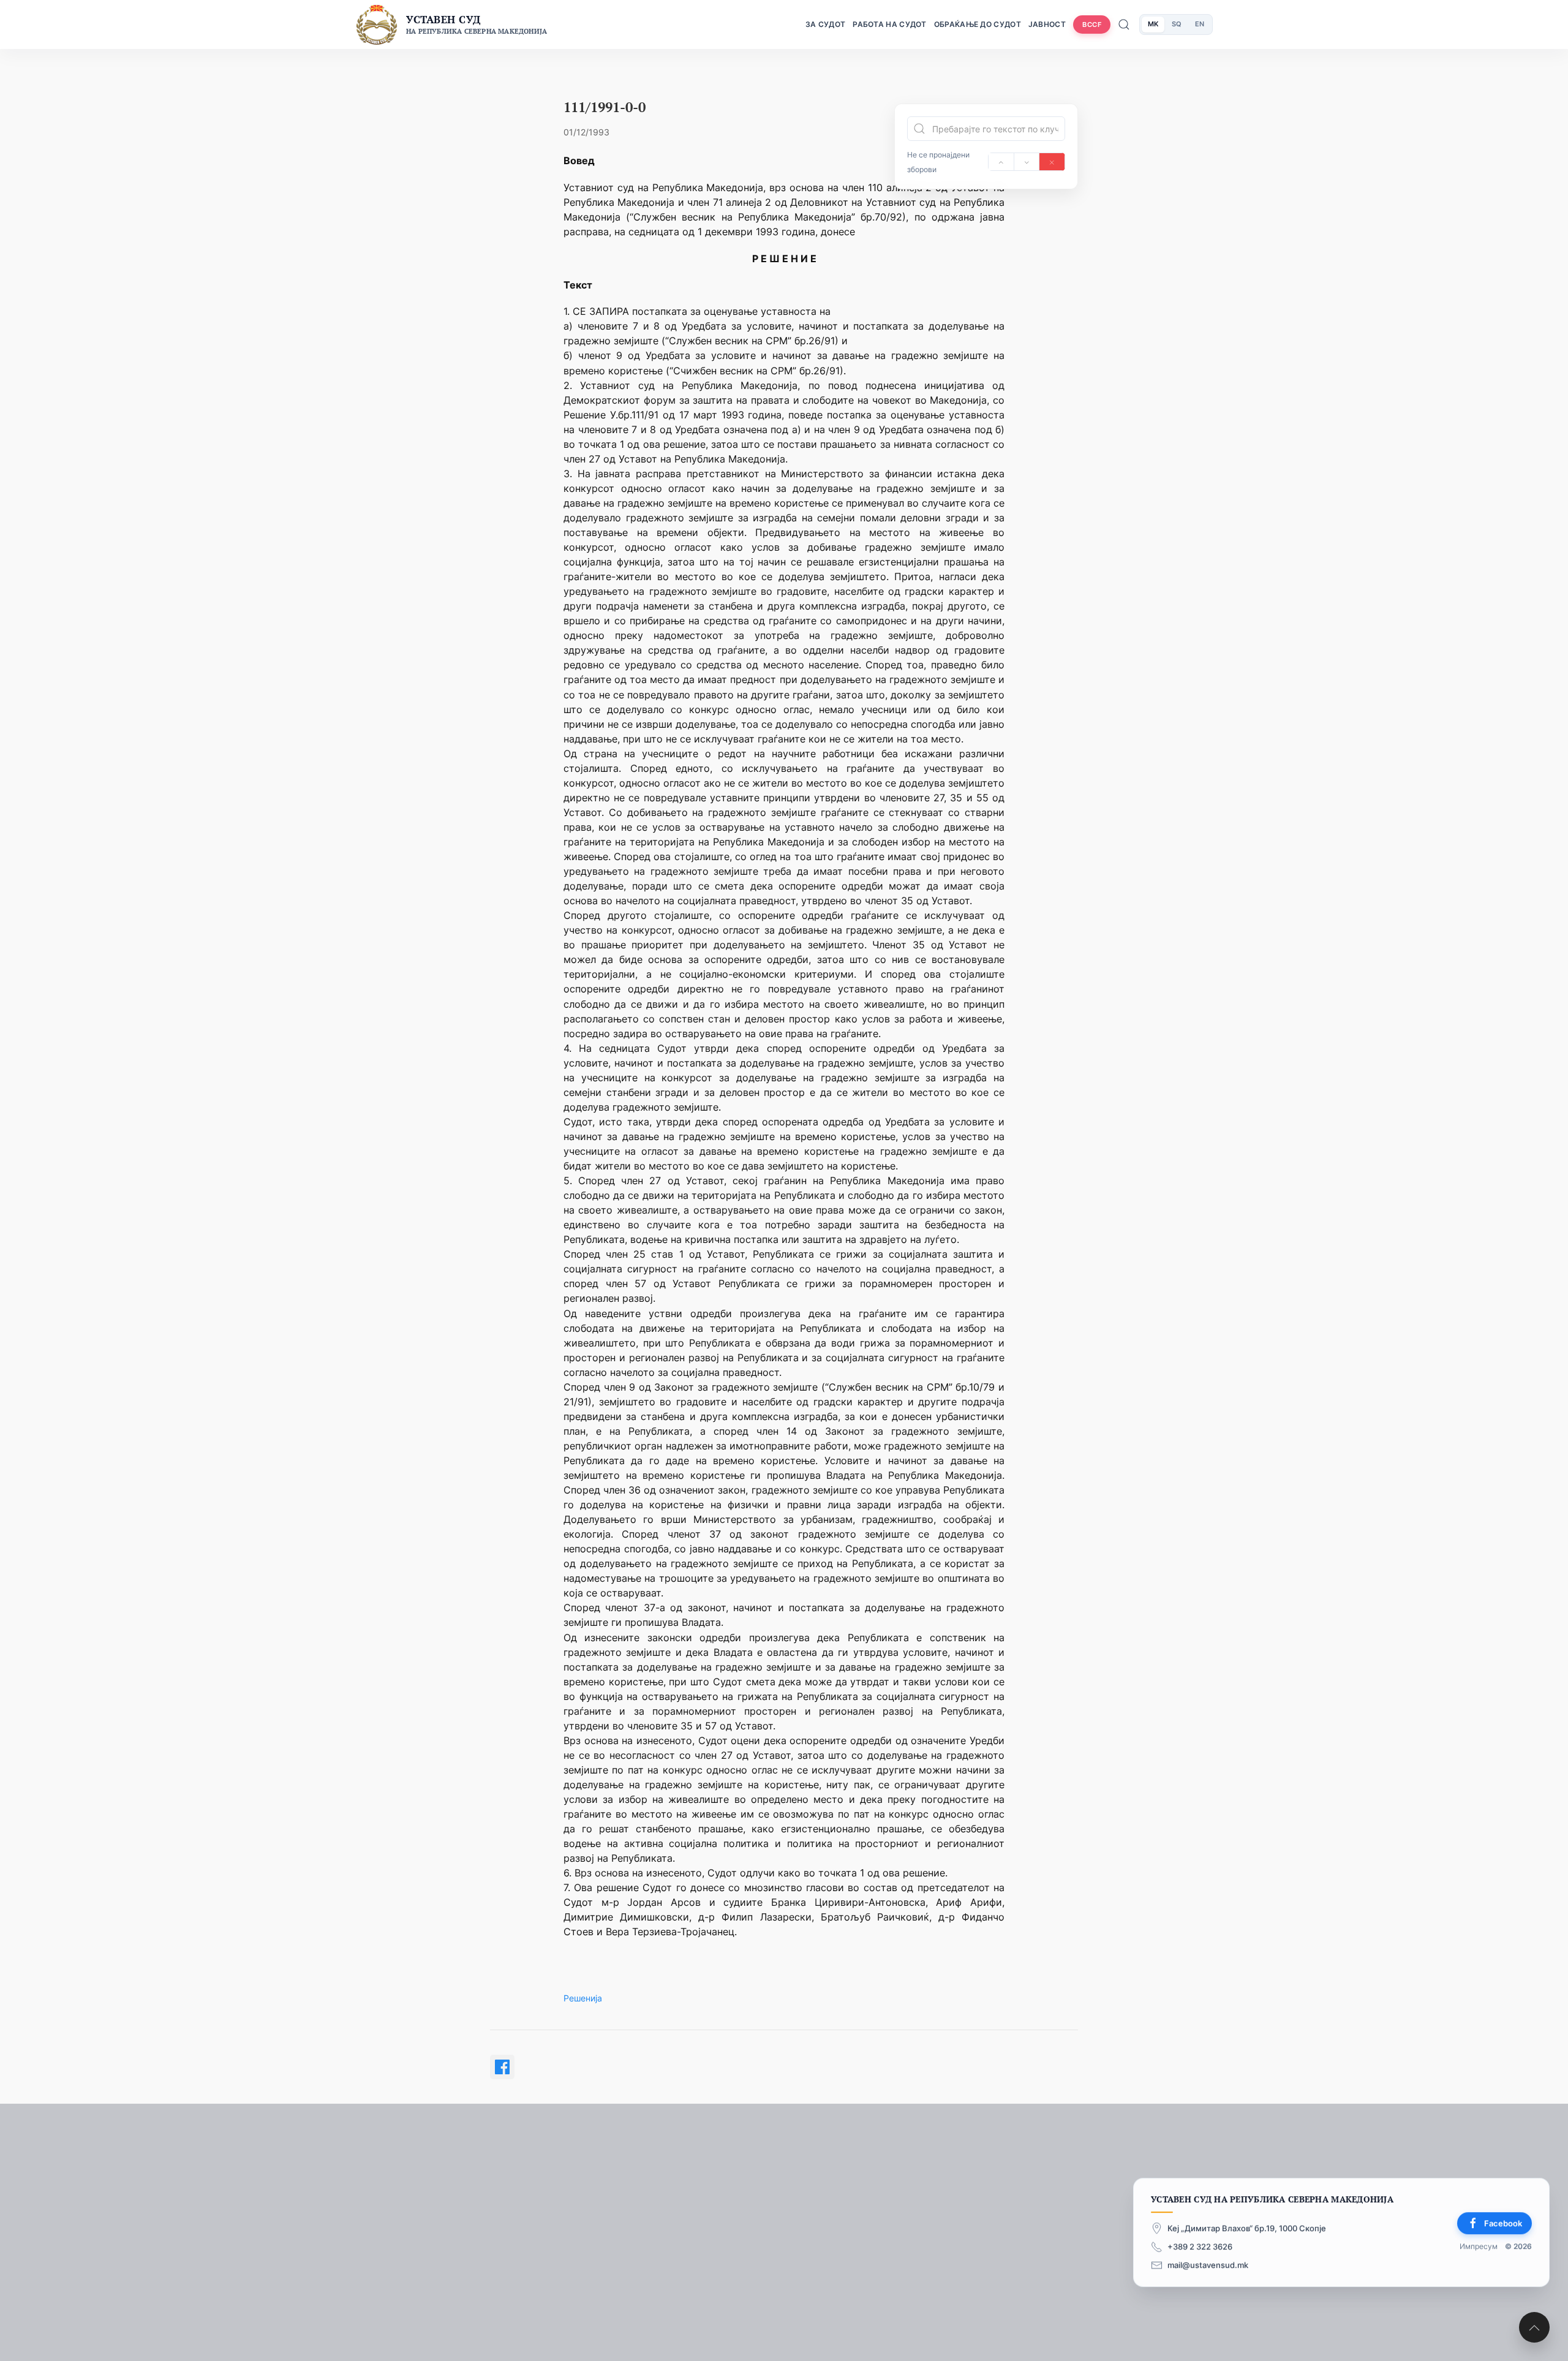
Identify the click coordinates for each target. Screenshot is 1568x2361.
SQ (1177, 24)
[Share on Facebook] (502, 2067)
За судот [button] (825, 24)
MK (1153, 24)
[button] (1534, 2327)
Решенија (583, 1998)
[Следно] (1027, 162)
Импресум (1479, 2246)
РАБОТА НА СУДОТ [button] (890, 24)
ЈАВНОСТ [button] (1047, 24)
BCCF (1092, 25)
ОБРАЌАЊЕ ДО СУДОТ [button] (978, 24)
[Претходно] (1001, 162)
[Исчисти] (1052, 162)
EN (1200, 24)
